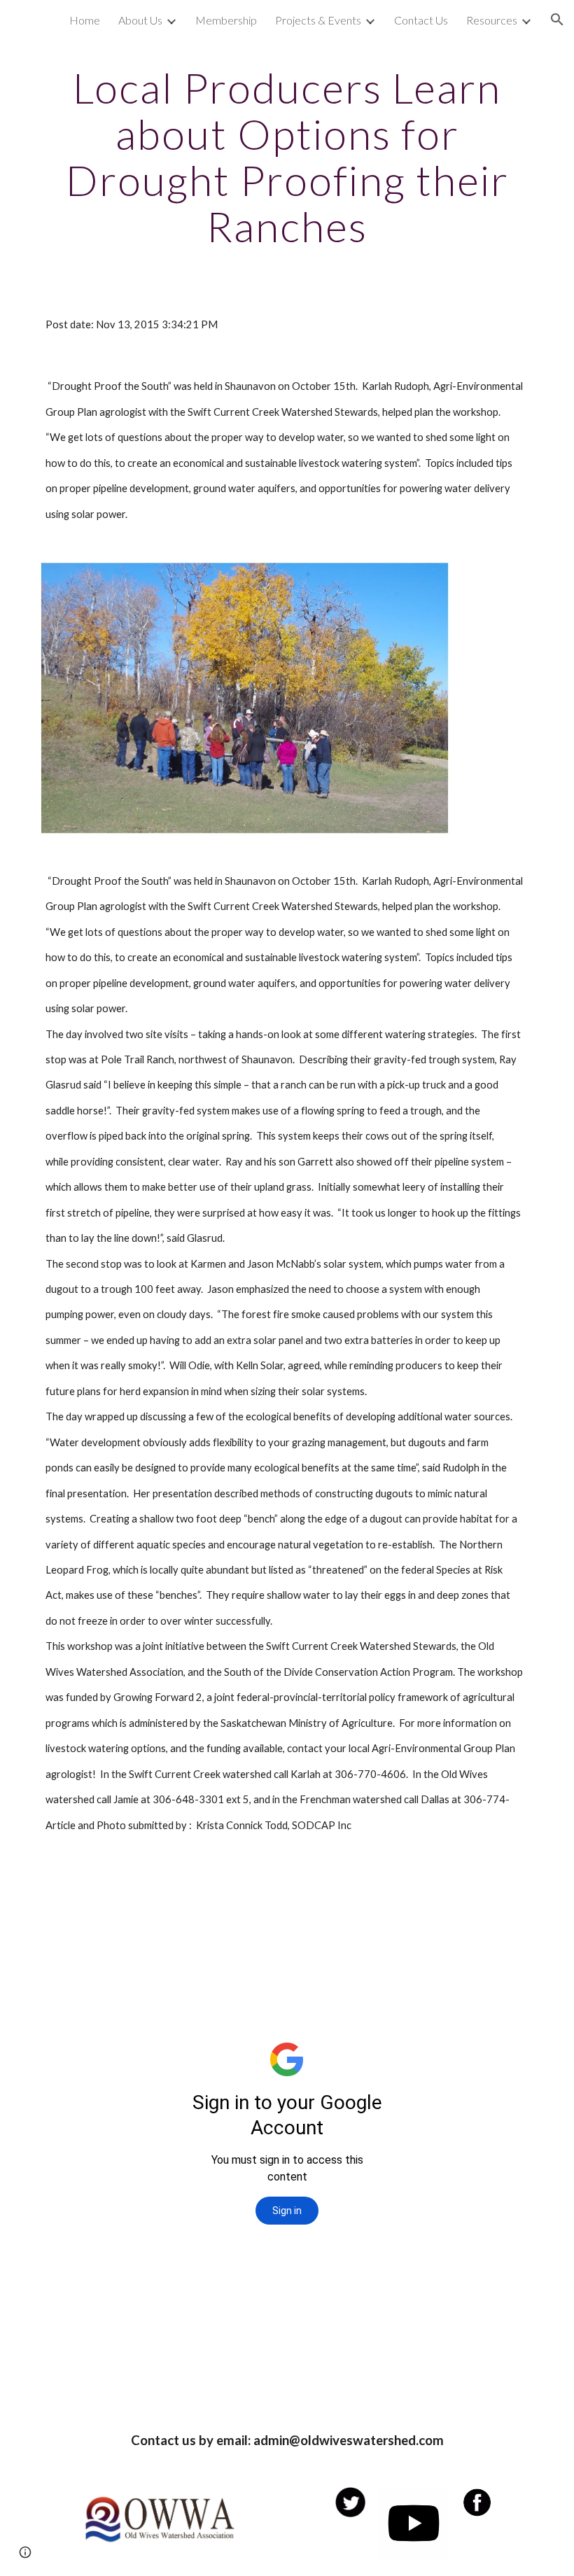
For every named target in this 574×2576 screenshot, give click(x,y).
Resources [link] (492, 20)
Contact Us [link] (421, 20)
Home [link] (85, 20)
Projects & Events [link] (318, 20)
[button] (557, 20)
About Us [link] (140, 20)
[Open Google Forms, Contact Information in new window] (381, 1891)
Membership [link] (226, 20)
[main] (287, 157)
